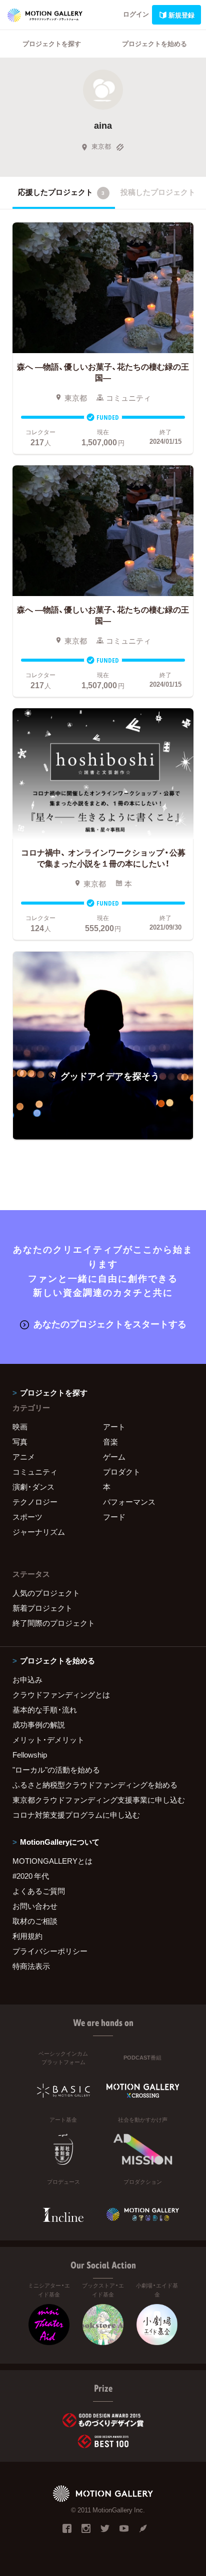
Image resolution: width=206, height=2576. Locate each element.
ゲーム (114, 1457)
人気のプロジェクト (46, 1593)
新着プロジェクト (42, 1608)
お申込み (27, 1679)
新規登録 (181, 15)
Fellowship (30, 1755)
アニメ (24, 1457)
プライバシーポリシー (50, 1951)
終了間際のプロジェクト (54, 1623)
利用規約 (27, 1936)
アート (114, 1426)
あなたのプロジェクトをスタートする (110, 1324)
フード (114, 1517)
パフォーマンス (129, 1502)
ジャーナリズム (39, 1532)
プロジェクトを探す (52, 43)
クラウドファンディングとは (61, 1694)
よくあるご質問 (39, 1891)
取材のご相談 (35, 1921)
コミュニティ (35, 1472)
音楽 (110, 1442)
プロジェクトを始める (154, 43)
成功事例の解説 (39, 1725)
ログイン (136, 14)
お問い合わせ (35, 1906)
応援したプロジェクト (61, 192)
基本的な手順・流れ (45, 1709)
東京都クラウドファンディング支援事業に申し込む (99, 1800)
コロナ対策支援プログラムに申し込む (76, 1815)
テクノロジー (35, 1502)
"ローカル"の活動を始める (56, 1770)
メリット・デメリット (48, 1740)
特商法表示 (31, 1966)
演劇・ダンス (33, 1487)
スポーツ (27, 1517)
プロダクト (122, 1472)
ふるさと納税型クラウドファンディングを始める (95, 1785)
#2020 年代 (31, 1876)
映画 (20, 1426)
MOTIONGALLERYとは (52, 1861)
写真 (20, 1442)
